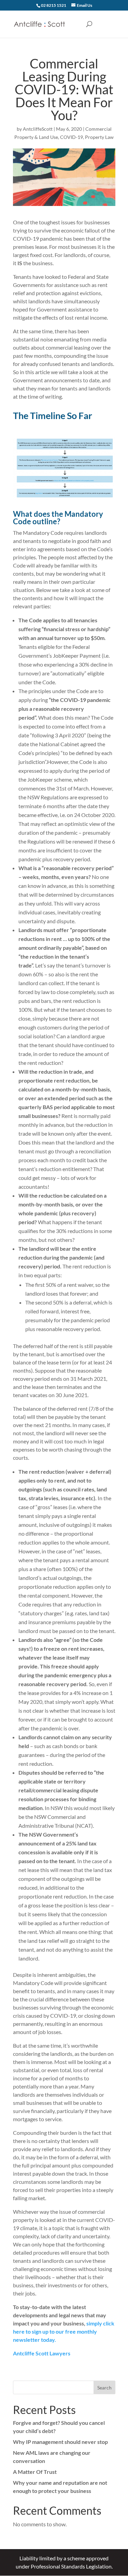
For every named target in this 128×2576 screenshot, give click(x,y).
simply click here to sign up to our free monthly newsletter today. (64, 2331)
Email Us (84, 5)
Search (104, 2388)
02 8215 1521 (54, 5)
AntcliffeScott (38, 129)
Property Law (99, 137)
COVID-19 (72, 137)
